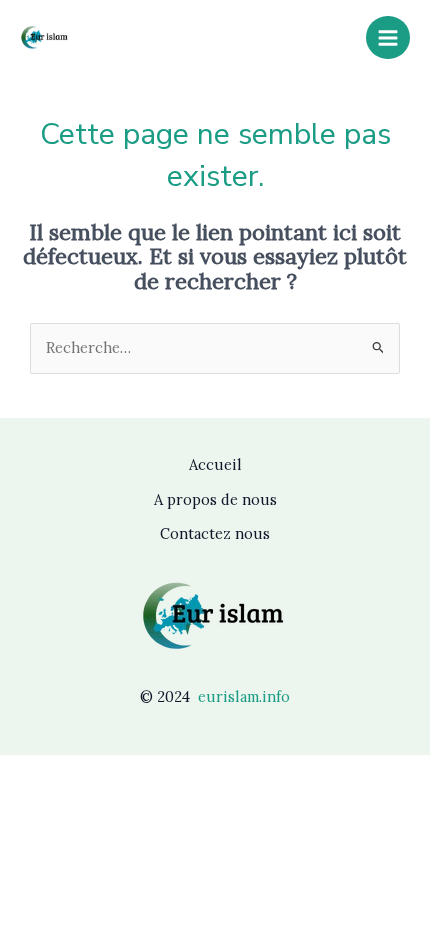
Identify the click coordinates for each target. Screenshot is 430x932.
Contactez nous (215, 533)
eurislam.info (244, 696)
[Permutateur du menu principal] (388, 38)
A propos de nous (215, 499)
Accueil (215, 464)
